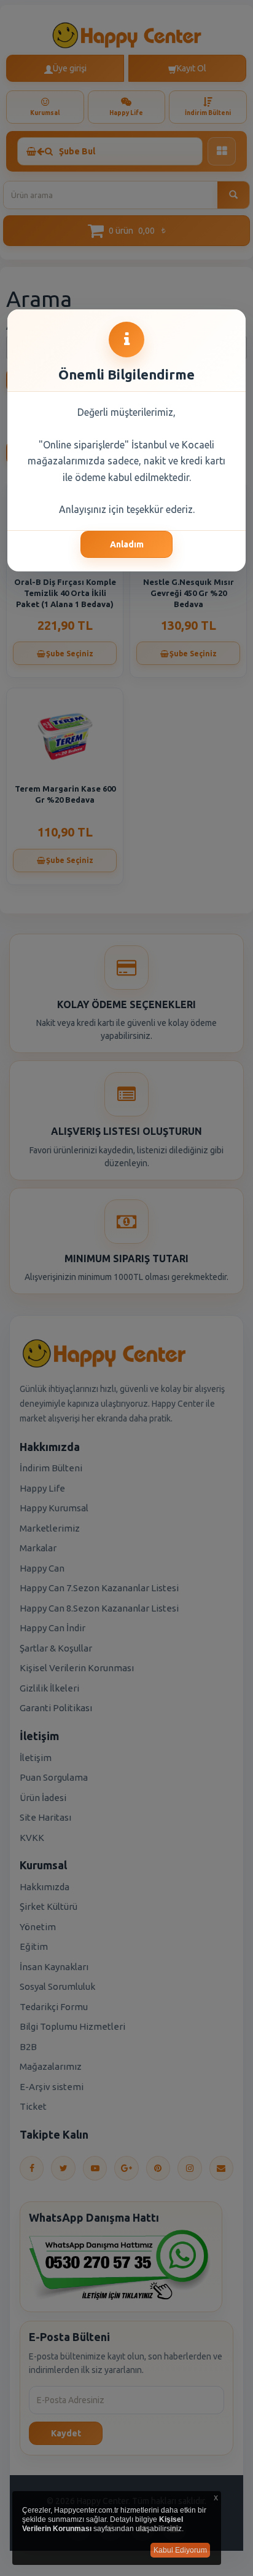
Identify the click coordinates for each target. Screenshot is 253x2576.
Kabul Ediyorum (180, 2550)
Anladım (127, 544)
